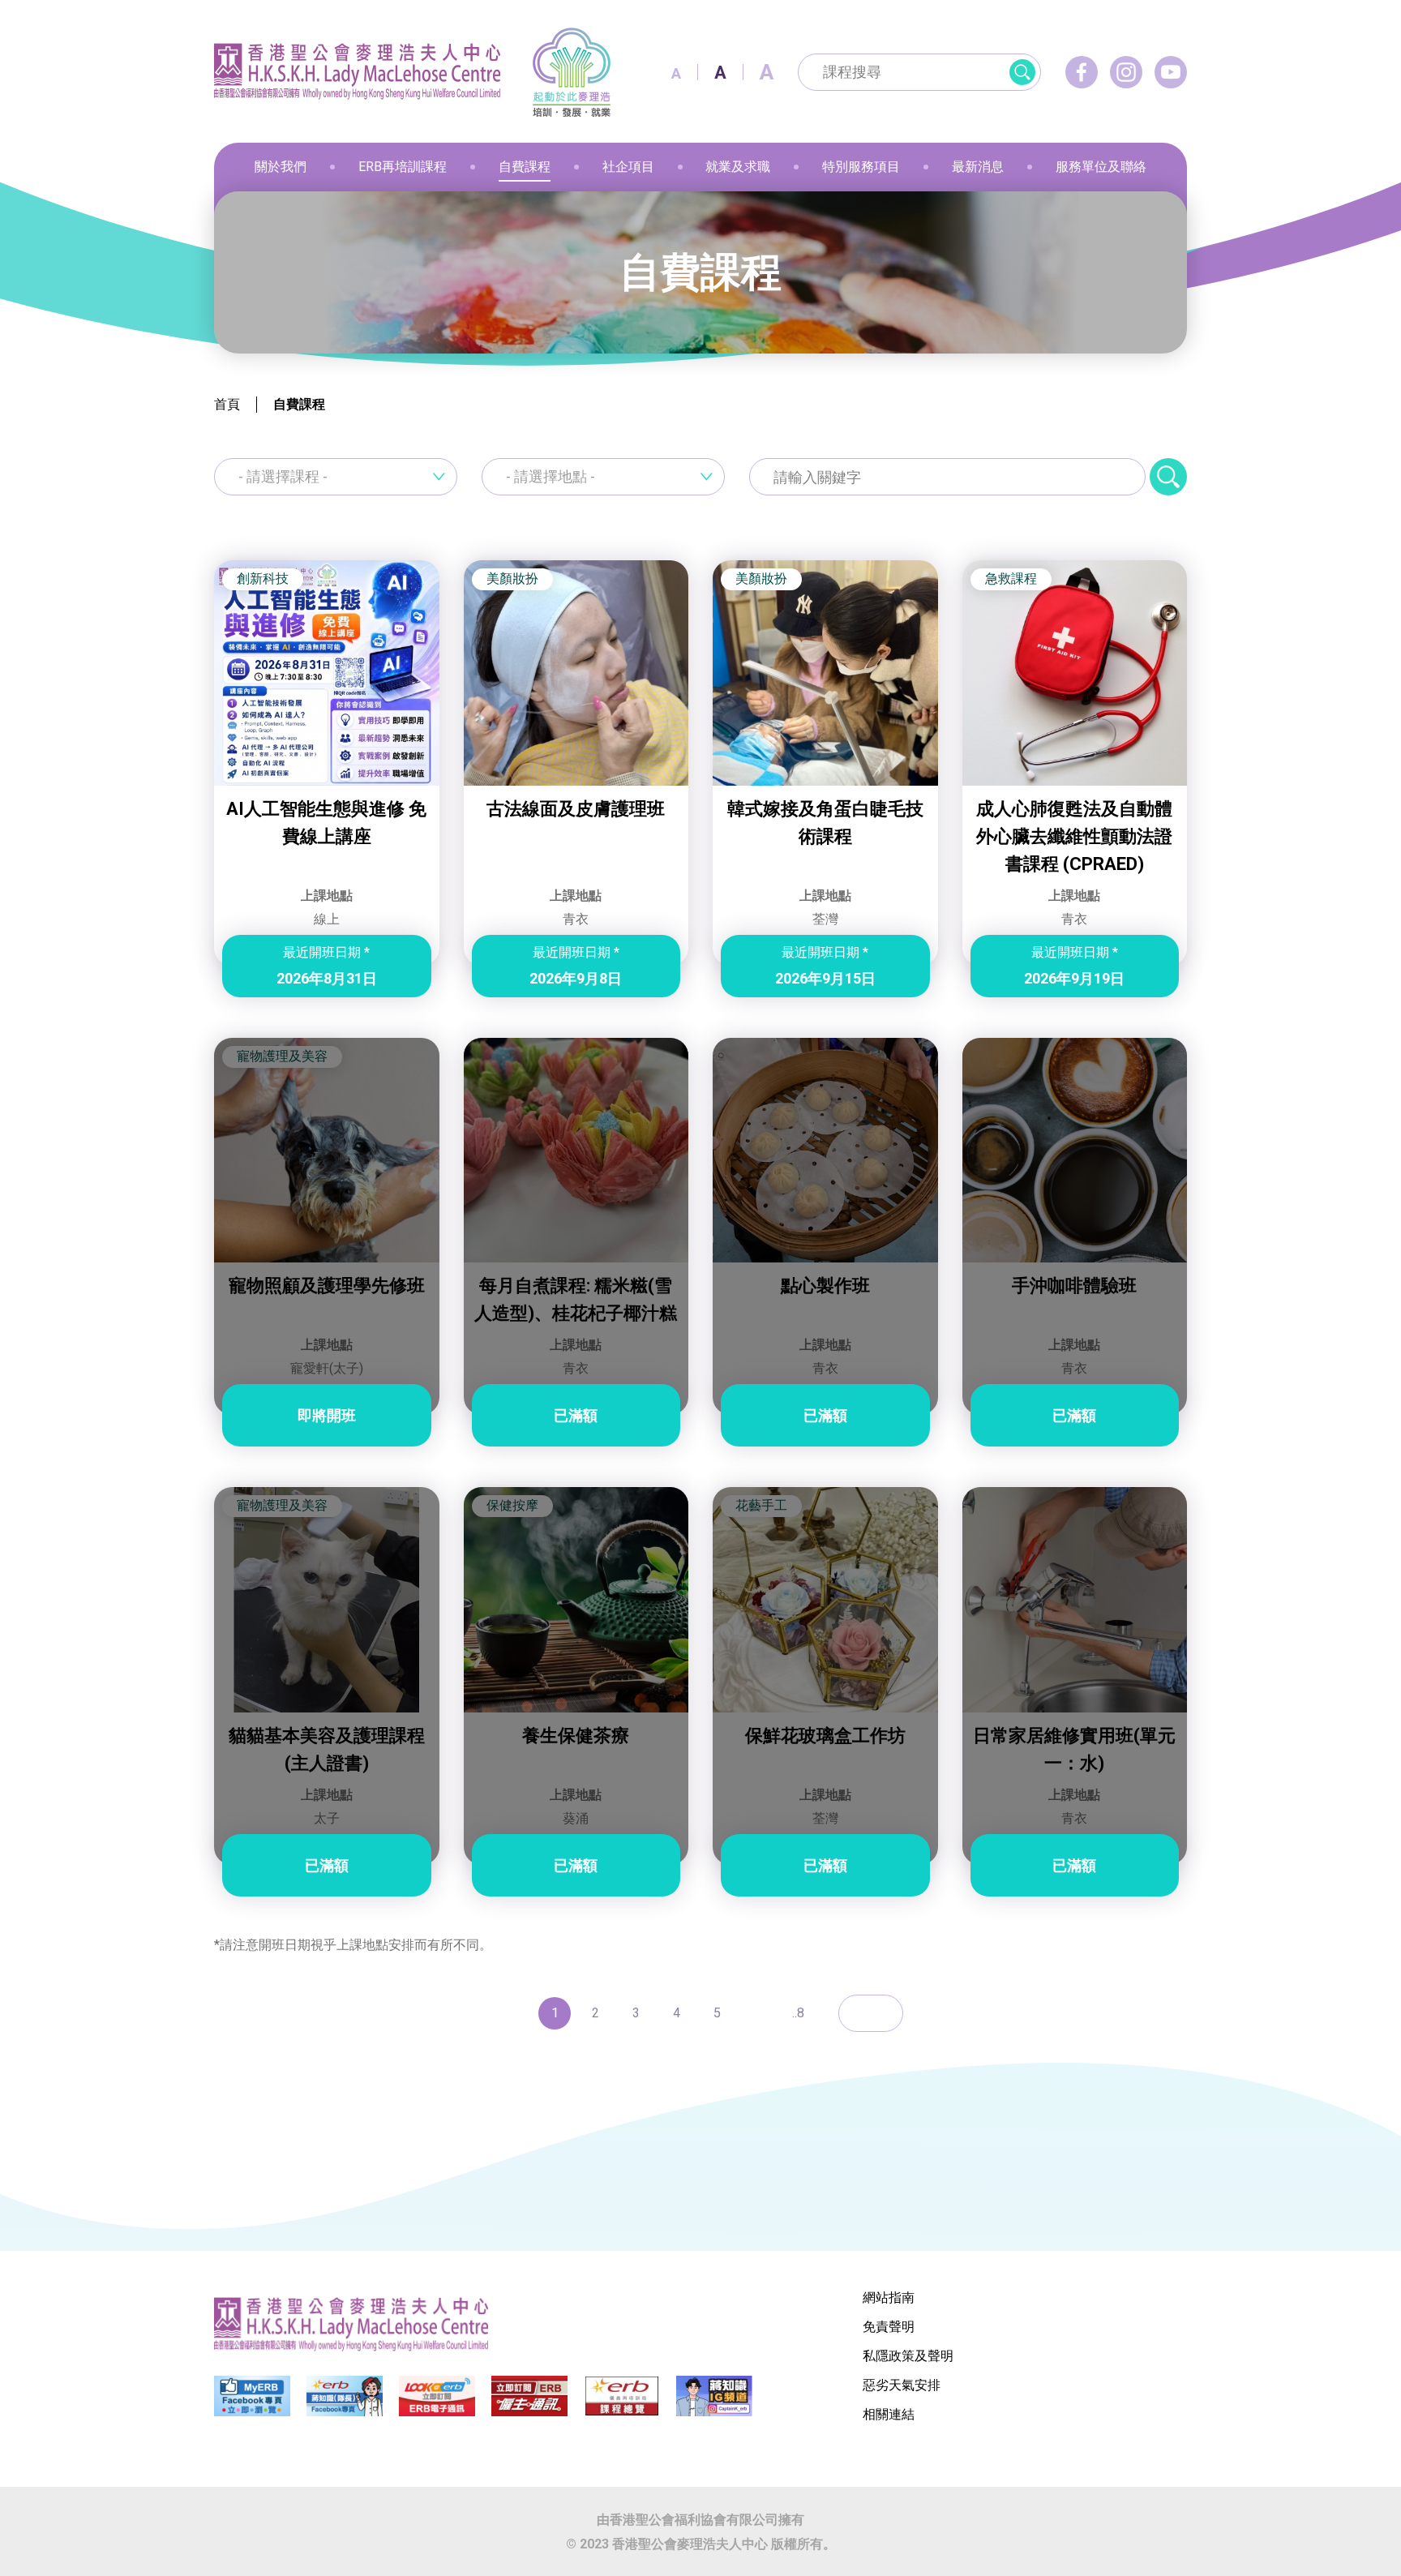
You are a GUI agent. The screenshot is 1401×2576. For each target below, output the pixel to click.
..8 (798, 2013)
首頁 (227, 404)
